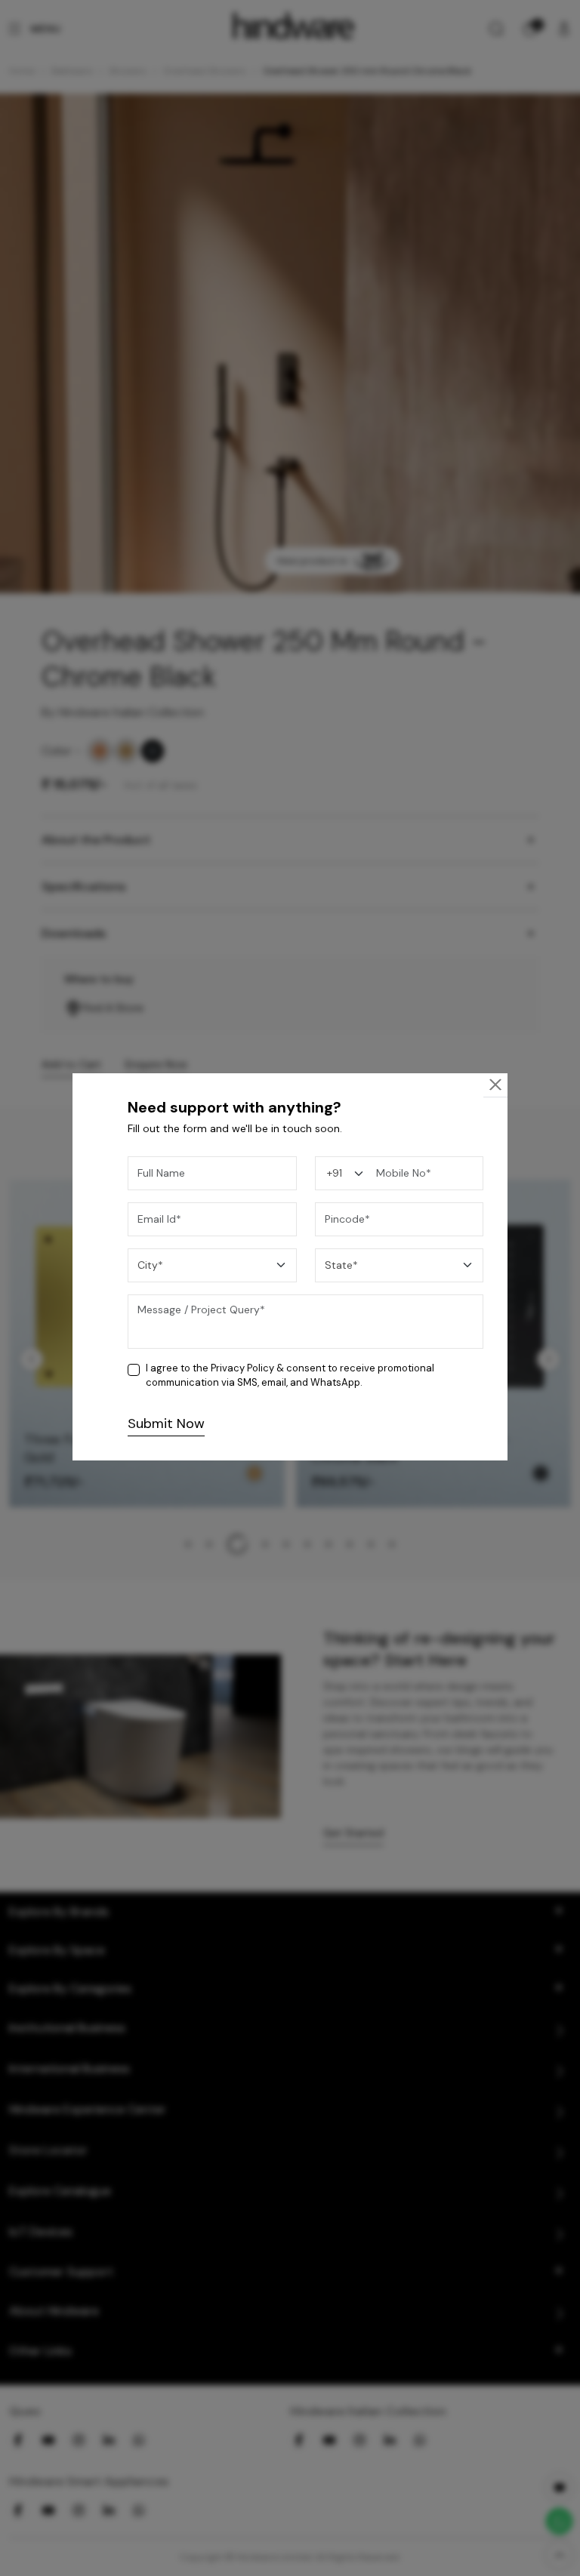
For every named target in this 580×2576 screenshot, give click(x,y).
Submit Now (166, 1423)
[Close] (495, 1085)
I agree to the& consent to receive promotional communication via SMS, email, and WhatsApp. (290, 1376)
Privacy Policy (242, 1368)
